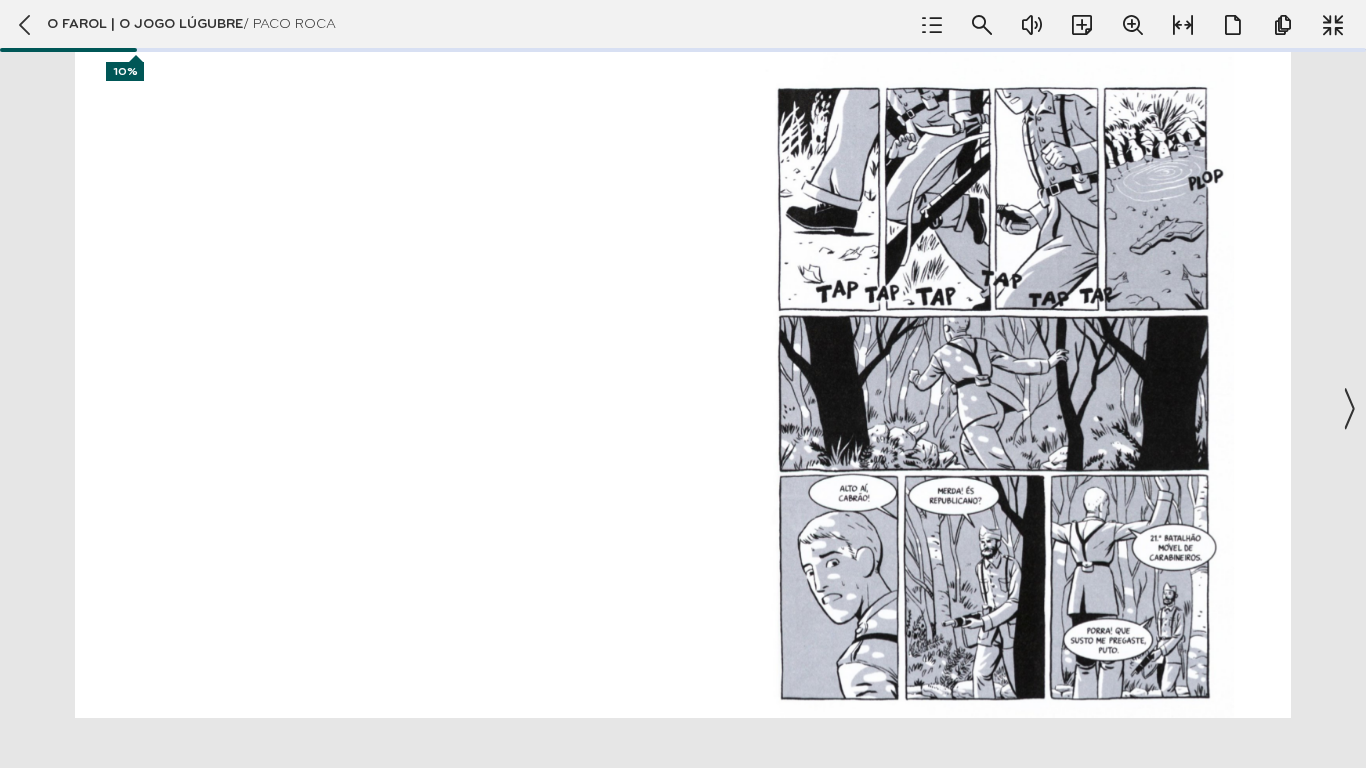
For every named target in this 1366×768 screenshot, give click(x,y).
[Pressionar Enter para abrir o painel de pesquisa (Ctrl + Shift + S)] (982, 25)
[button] (683, 384)
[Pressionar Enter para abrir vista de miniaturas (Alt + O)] (1283, 25)
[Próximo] (1348, 409)
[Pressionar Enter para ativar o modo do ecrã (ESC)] (1333, 25)
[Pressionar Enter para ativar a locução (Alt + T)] (1032, 25)
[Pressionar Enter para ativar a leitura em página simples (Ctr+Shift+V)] (1233, 25)
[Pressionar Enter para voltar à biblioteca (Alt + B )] (23, 25)
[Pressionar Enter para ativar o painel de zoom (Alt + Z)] (1133, 25)
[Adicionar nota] (1082, 25)
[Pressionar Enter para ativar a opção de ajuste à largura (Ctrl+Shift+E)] (1183, 25)
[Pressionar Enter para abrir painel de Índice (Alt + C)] (932, 25)
